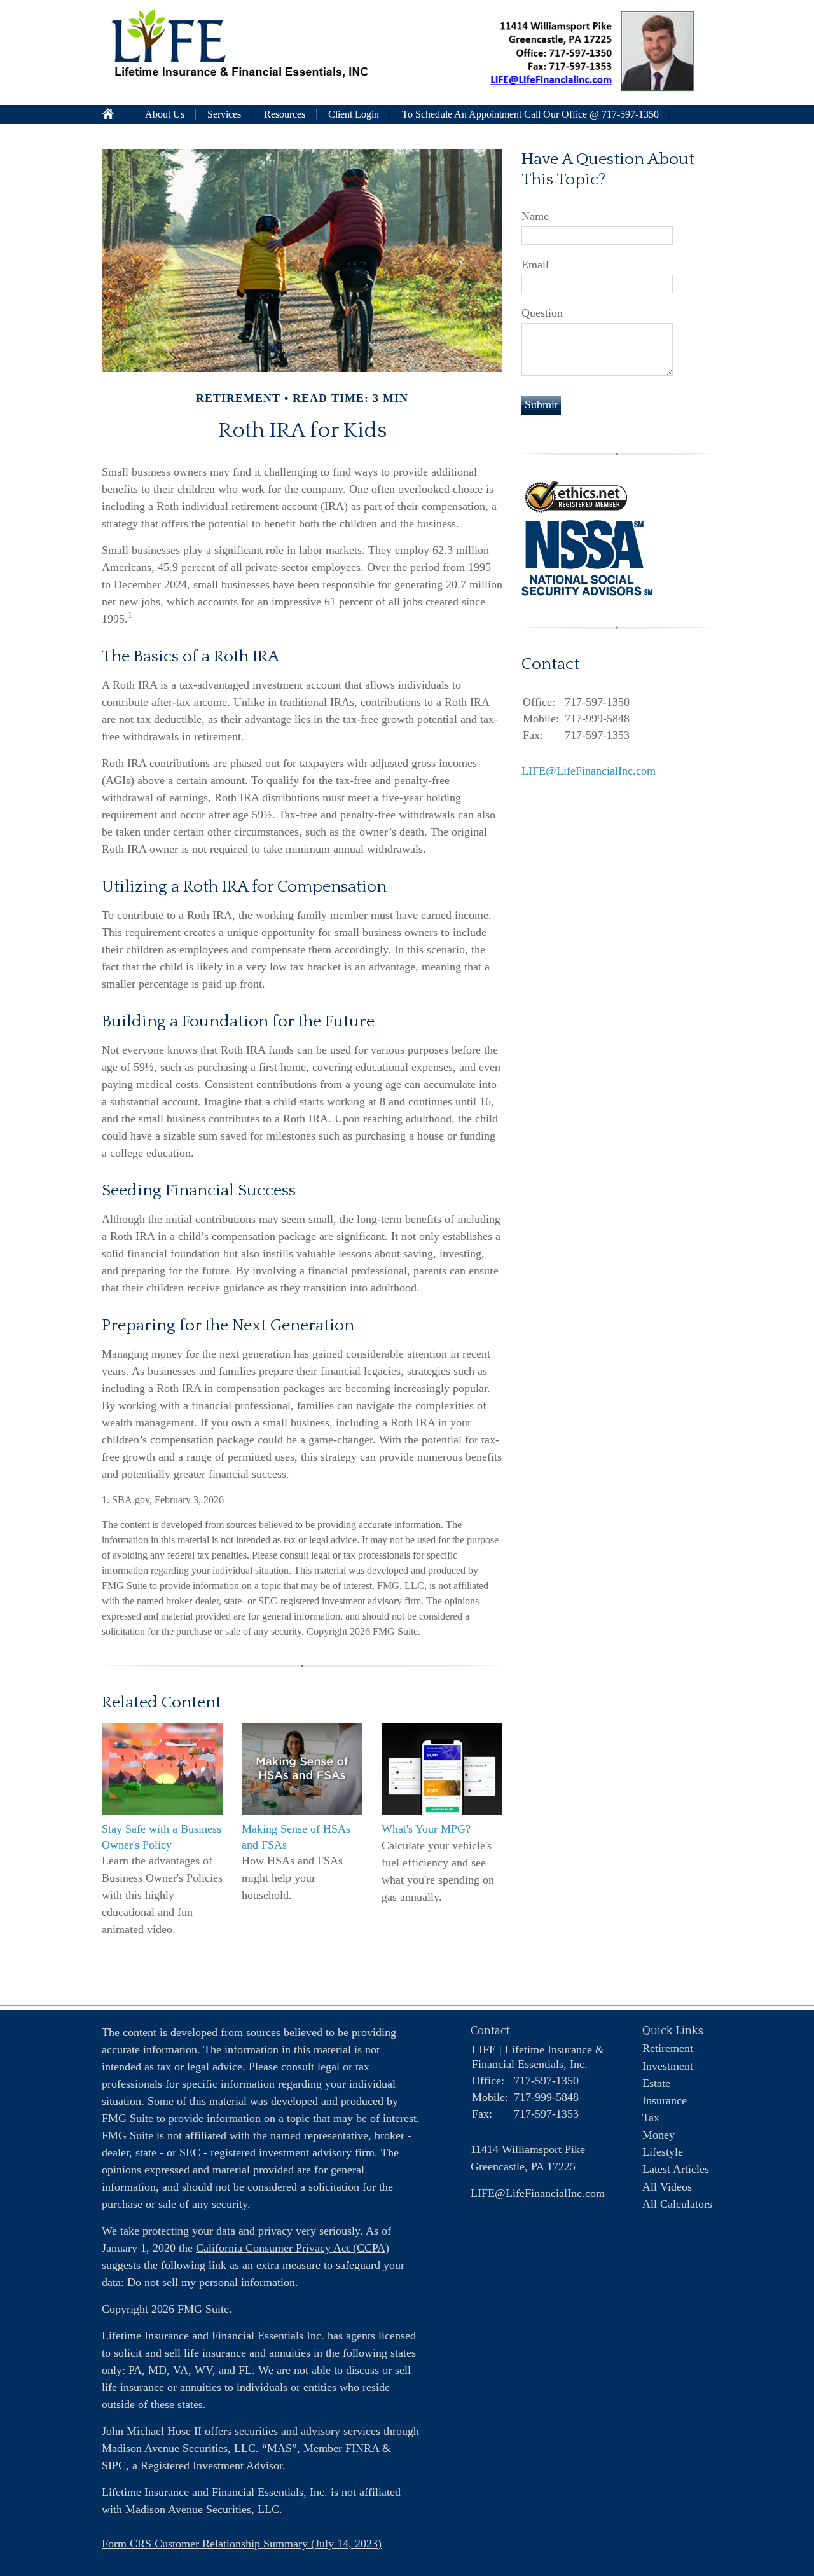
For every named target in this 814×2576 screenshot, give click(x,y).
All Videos (667, 2187)
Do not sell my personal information (211, 2282)
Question (542, 313)
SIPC (114, 2465)
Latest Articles (676, 2169)
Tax (651, 2118)
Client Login (354, 114)
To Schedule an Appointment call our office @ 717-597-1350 (530, 114)
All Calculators (677, 2204)
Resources (285, 114)
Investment (668, 2066)
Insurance (665, 2100)
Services (224, 114)
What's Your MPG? (426, 1829)
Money (659, 2135)
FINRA (362, 2448)
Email (535, 265)
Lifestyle (663, 2152)
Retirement (668, 2048)
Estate (656, 2083)
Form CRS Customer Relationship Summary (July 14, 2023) (242, 2544)
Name (535, 216)
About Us (165, 114)
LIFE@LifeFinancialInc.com (589, 771)
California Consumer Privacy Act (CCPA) (293, 2248)
